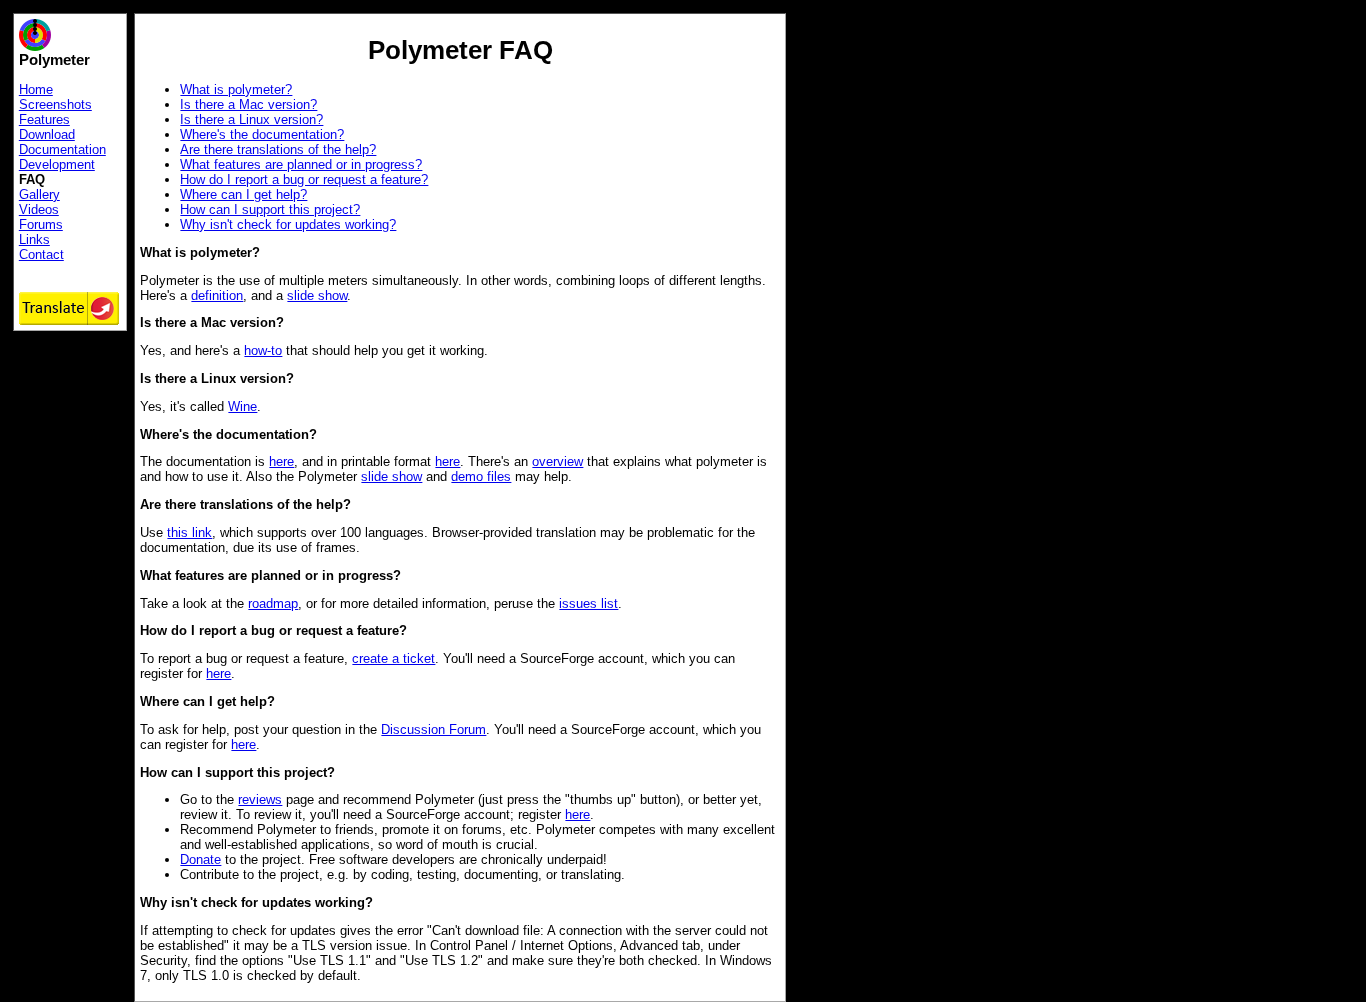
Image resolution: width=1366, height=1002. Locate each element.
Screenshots (55, 104)
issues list (588, 603)
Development (57, 164)
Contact (41, 254)
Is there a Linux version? (251, 119)
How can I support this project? (270, 209)
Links (34, 239)
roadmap (273, 603)
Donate (200, 859)
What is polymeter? (236, 89)
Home (36, 89)
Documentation (62, 149)
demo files (481, 476)
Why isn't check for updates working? (288, 224)
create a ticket (393, 658)
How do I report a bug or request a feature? (304, 179)
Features (44, 119)
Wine (242, 406)
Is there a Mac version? (248, 104)
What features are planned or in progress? (301, 164)
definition (217, 295)
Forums (41, 224)
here (281, 461)
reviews (260, 799)
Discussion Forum (433, 729)
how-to (263, 350)
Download (47, 134)
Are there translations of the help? (278, 149)
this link (189, 532)
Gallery (39, 194)
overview (557, 461)
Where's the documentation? (262, 134)
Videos (39, 209)
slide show (317, 295)
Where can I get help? (243, 194)
